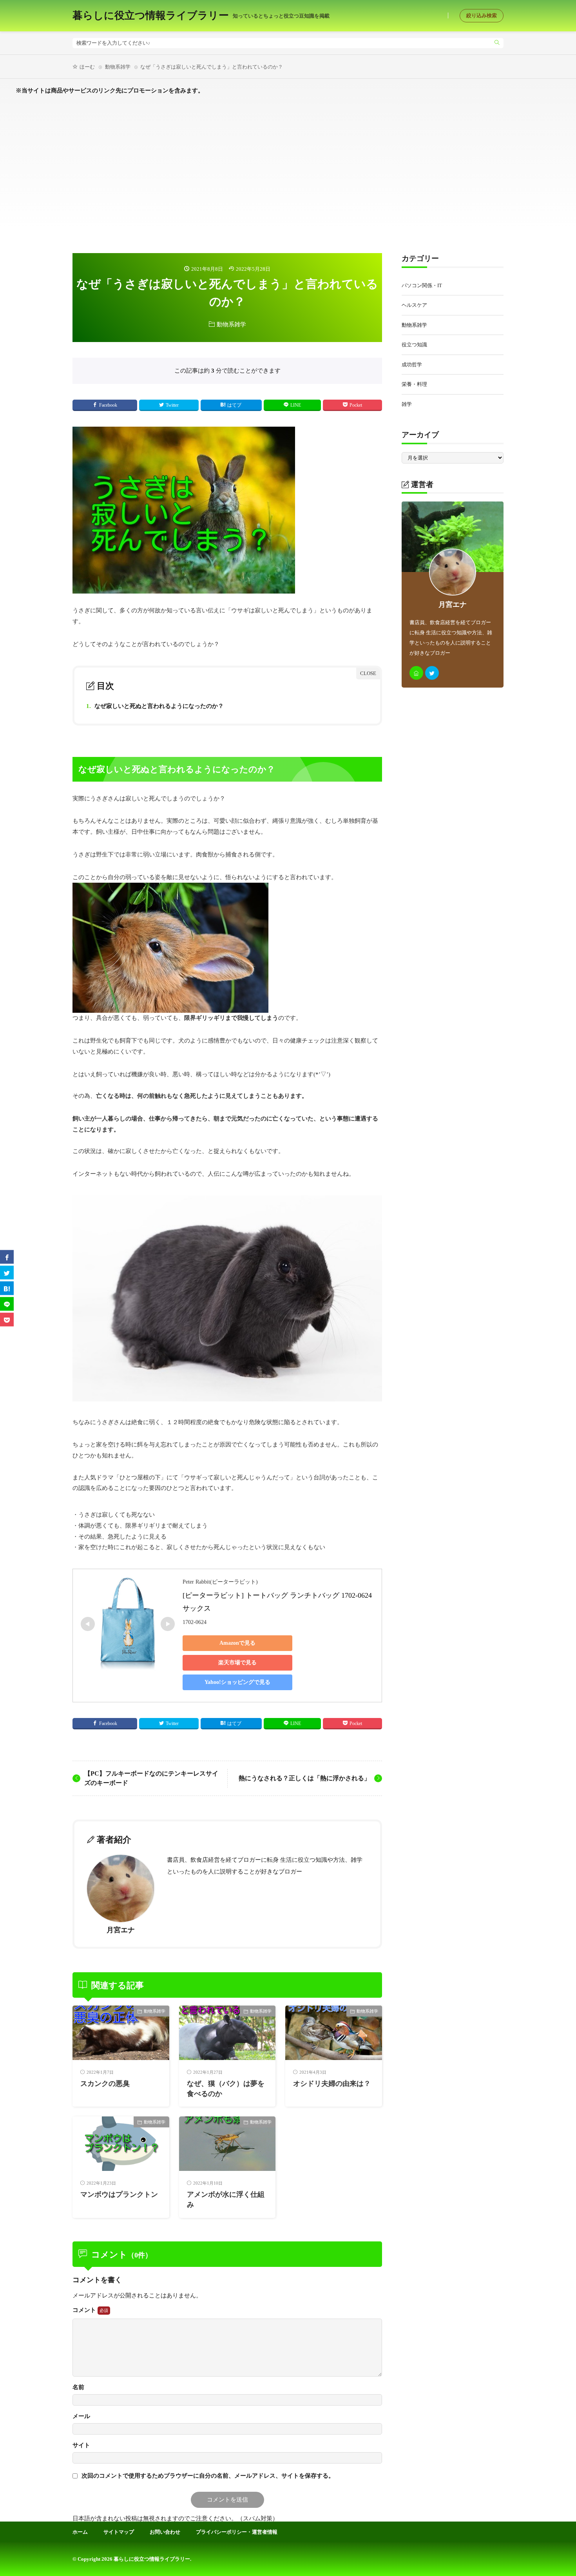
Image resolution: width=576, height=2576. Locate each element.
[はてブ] (7, 1288)
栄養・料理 (414, 384)
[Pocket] (7, 1319)
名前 (78, 2387)
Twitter (172, 405)
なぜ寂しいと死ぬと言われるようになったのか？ (155, 706)
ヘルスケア (414, 305)
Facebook (108, 405)
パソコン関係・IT (422, 285)
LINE (296, 405)
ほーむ (87, 67)
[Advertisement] (288, 171)
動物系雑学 (118, 67)
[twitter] (432, 673)
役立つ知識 (414, 345)
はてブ (234, 405)
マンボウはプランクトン (119, 2194)
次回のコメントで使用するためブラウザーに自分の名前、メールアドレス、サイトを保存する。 (208, 2476)
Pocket (356, 405)
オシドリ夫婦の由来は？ (332, 2084)
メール (81, 2416)
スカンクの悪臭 (105, 2084)
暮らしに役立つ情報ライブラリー (201, 16)
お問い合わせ (165, 2532)
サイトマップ (119, 2532)
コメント (85, 2310)
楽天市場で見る (237, 1663)
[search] (497, 43)
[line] (7, 1304)
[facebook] (7, 1257)
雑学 (407, 404)
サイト (81, 2445)
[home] (416, 673)
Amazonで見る (237, 1643)
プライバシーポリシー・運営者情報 (237, 2532)
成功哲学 (412, 365)
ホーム (80, 2532)
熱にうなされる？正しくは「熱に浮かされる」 (304, 1778)
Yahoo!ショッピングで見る (237, 1682)
